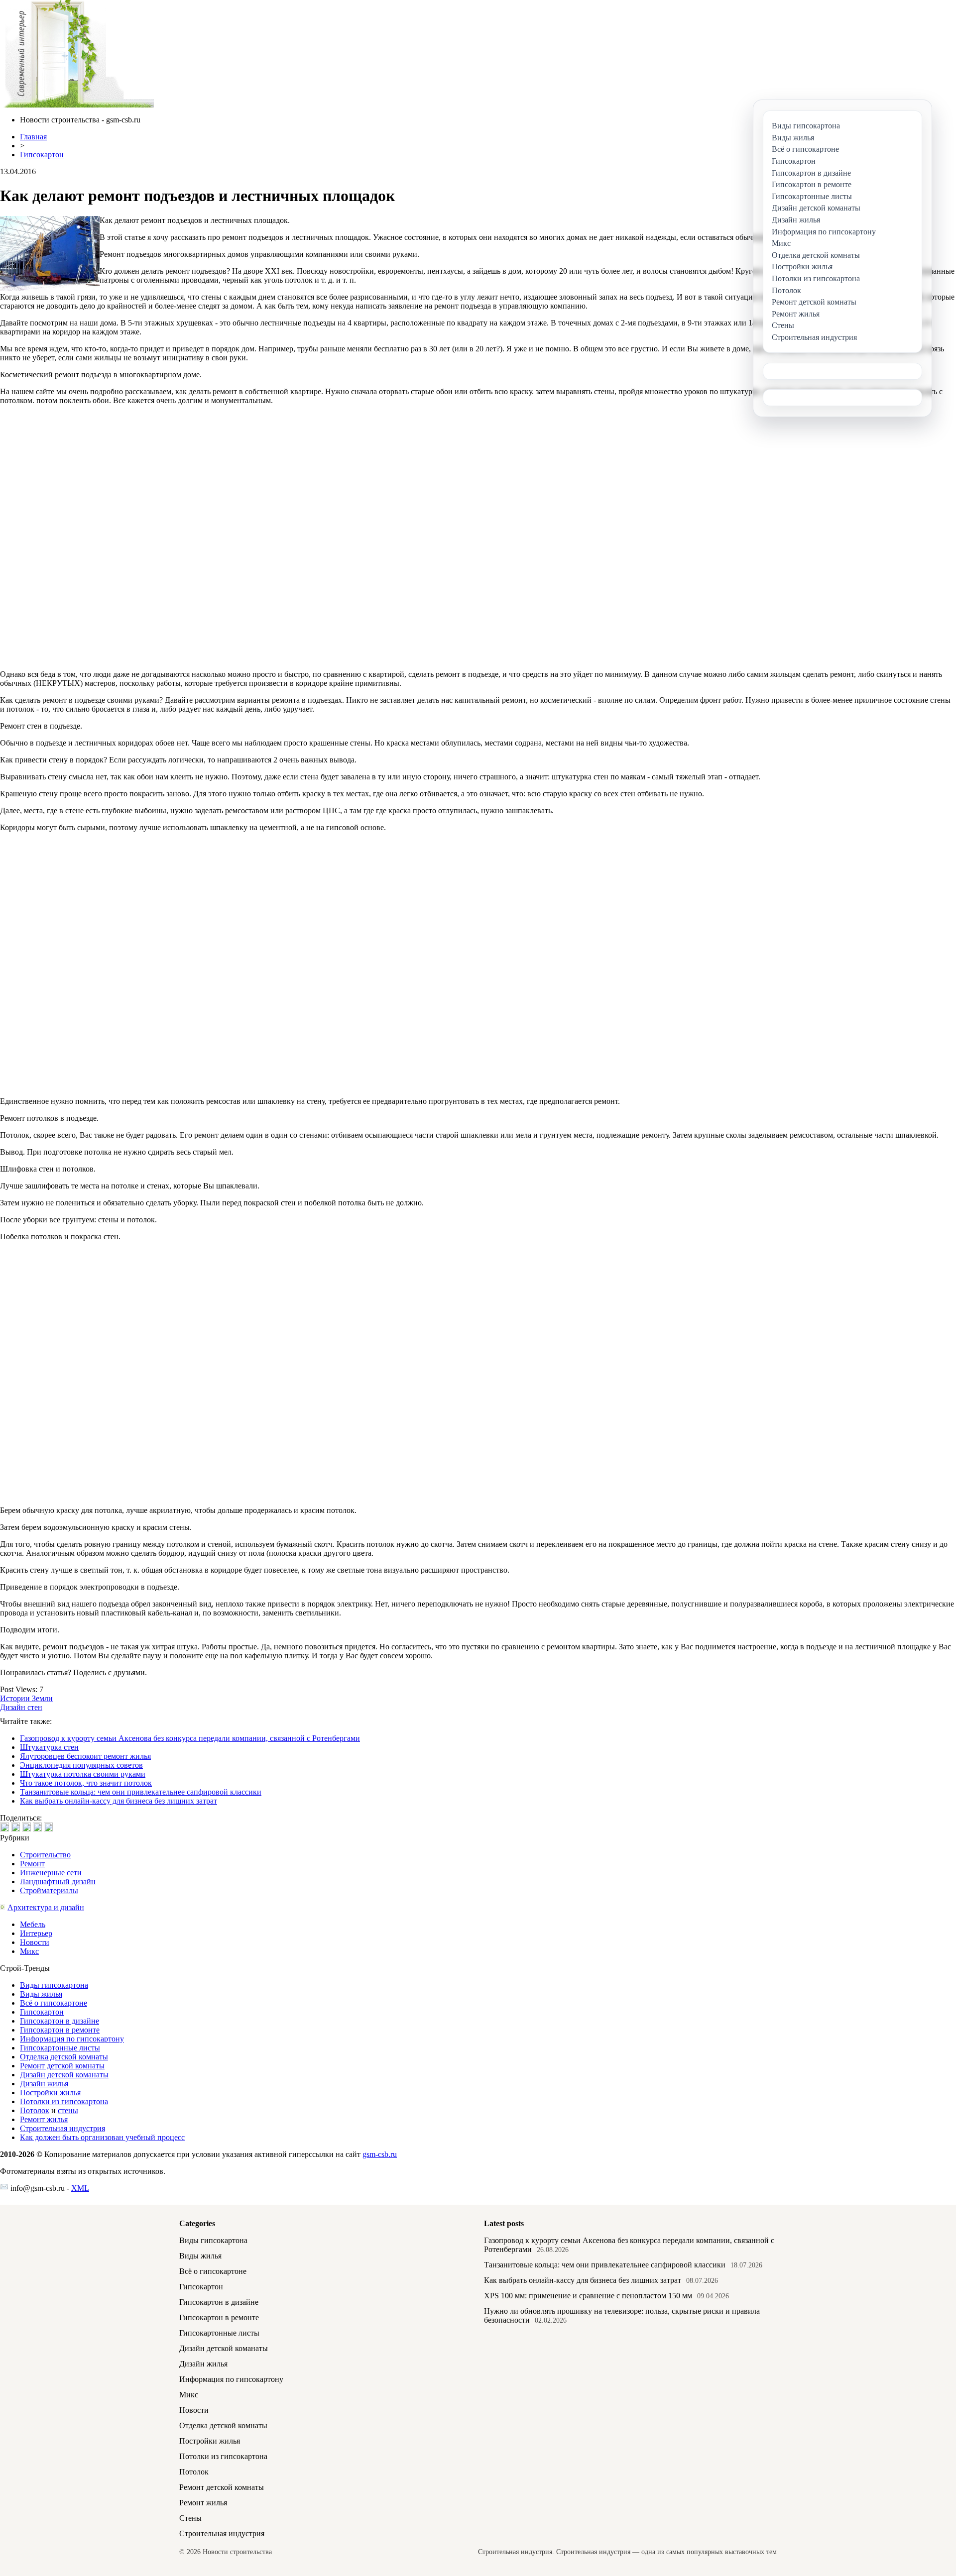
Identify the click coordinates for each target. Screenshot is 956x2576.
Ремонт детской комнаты (62, 2066)
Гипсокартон (42, 155)
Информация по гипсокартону (72, 2039)
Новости (35, 1942)
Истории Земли (26, 1698)
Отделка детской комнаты (64, 2057)
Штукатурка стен (49, 1747)
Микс (29, 1951)
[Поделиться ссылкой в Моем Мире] (37, 1827)
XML (80, 2188)
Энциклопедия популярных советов (81, 1765)
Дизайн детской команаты (64, 2075)
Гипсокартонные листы (60, 2048)
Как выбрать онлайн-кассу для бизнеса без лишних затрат (119, 1801)
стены (68, 2110)
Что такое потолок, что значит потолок (86, 1783)
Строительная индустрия (62, 2128)
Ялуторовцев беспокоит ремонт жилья (85, 1756)
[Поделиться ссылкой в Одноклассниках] (48, 1827)
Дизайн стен (21, 1707)
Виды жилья (41, 1994)
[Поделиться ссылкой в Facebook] (15, 1827)
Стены (190, 2518)
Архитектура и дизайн (46, 1907)
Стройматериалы (49, 1890)
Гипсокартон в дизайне (60, 2021)
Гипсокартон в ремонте (60, 2030)
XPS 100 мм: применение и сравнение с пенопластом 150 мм (588, 2296)
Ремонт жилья (44, 2119)
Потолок (35, 2110)
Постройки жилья (50, 2093)
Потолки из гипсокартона (64, 2101)
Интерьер (36, 1933)
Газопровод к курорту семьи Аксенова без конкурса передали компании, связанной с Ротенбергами (190, 1738)
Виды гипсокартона (54, 1985)
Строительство (45, 1855)
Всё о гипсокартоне (54, 2003)
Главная (33, 137)
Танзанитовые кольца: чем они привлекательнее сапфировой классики (141, 1792)
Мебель (33, 1924)
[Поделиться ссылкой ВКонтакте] (4, 1827)
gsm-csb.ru (380, 2154)
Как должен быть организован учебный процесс (102, 2137)
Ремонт (32, 1864)
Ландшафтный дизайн (58, 1881)
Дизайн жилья (44, 2084)
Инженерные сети (51, 1873)
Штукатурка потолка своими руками (83, 1774)
